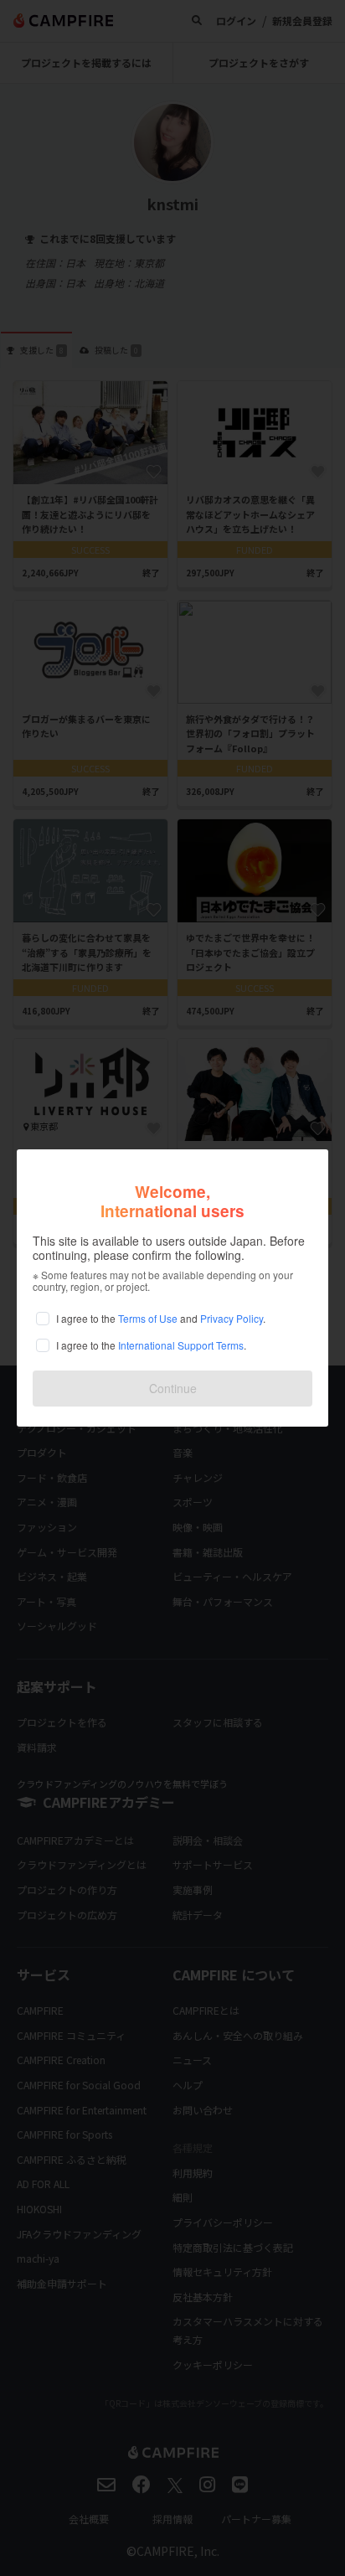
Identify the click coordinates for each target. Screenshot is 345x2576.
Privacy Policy (232, 1318)
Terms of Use (148, 1318)
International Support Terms (181, 1345)
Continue (173, 1388)
